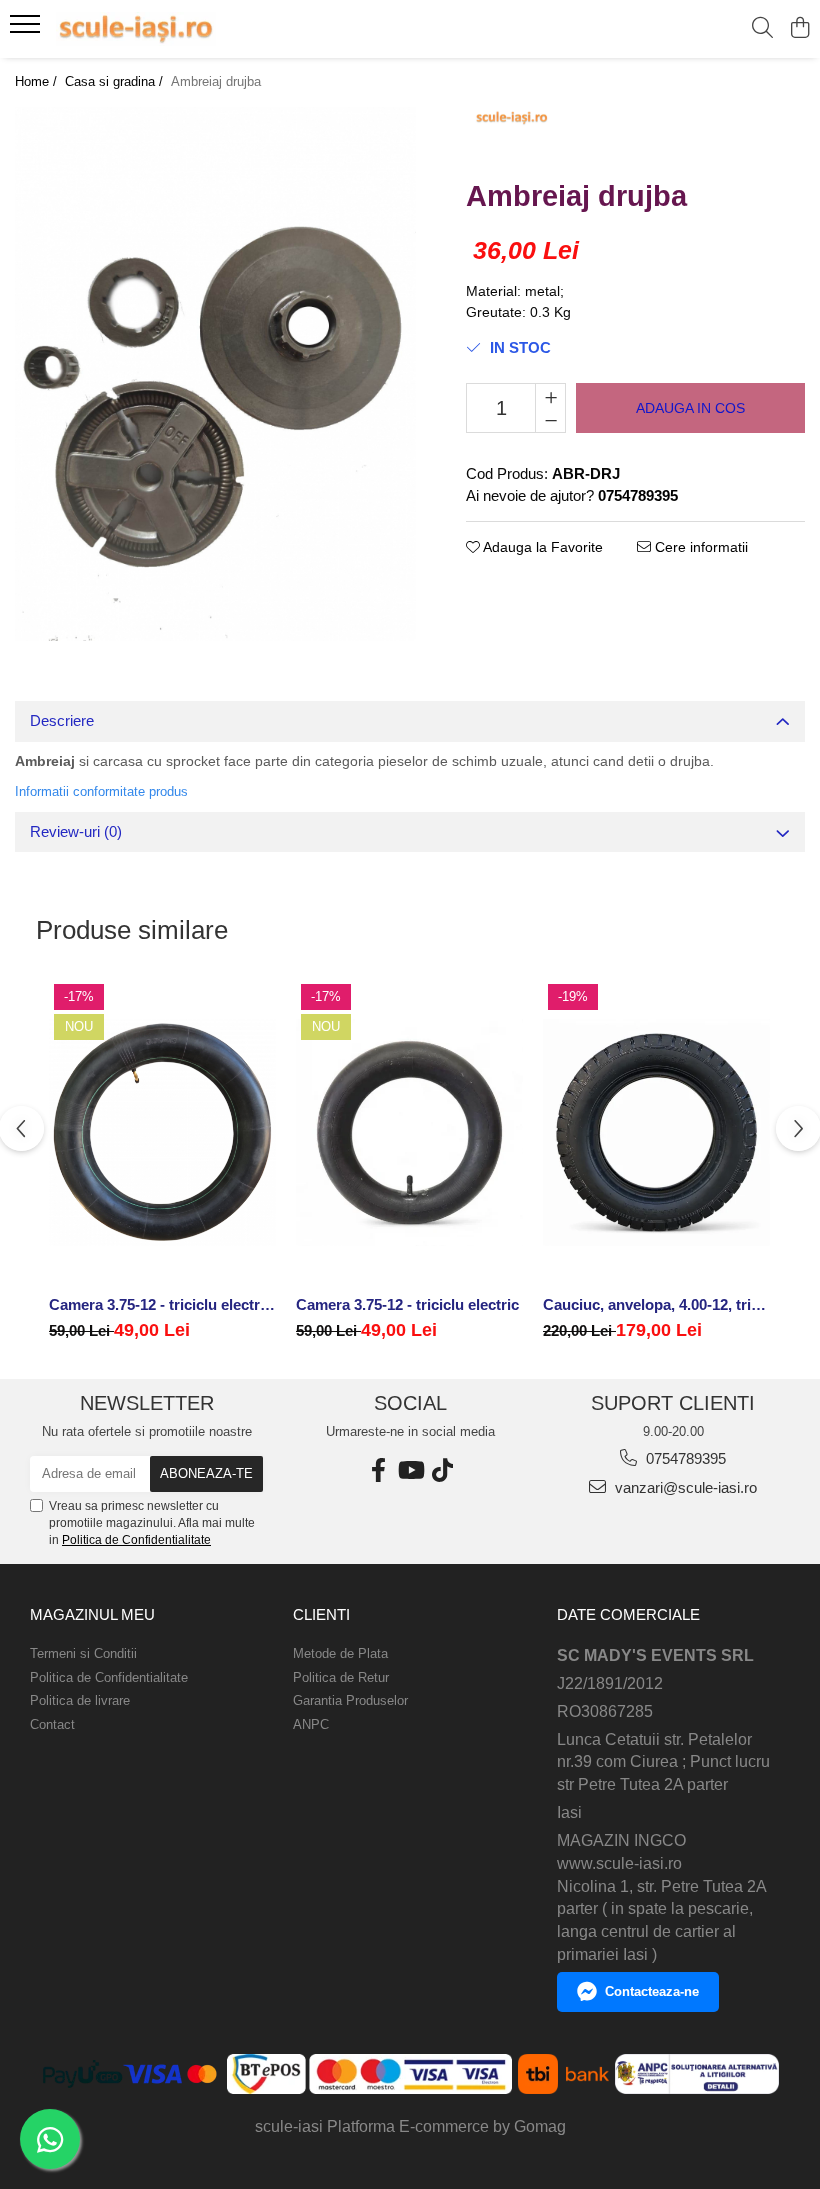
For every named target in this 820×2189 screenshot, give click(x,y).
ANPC (311, 1724)
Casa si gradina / (116, 81)
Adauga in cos (690, 408)
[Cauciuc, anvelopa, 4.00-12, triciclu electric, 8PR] (656, 1132)
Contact (52, 1724)
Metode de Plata (340, 1653)
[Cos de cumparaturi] (799, 29)
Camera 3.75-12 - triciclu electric (407, 1304)
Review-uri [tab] (76, 831)
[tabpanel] (215, 374)
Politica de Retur (341, 1677)
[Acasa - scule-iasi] (136, 29)
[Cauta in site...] (762, 29)
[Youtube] (410, 1470)
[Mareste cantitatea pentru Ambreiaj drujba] (550, 396)
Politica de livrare (80, 1700)
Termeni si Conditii (83, 1653)
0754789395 (684, 1458)
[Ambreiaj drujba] (215, 374)
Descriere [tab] (62, 720)
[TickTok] (442, 1470)
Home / (38, 81)
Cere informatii (699, 547)
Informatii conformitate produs (101, 791)
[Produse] (27, 30)
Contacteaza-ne (652, 1991)
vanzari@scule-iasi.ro (684, 1487)
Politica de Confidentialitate (136, 1540)
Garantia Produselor (350, 1700)
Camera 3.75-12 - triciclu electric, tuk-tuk (162, 1304)
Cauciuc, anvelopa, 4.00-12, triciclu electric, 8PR (656, 1304)
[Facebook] (378, 1470)
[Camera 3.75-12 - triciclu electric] (409, 1132)
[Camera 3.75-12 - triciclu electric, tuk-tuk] (162, 1132)
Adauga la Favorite (541, 547)
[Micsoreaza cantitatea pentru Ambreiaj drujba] (550, 420)
